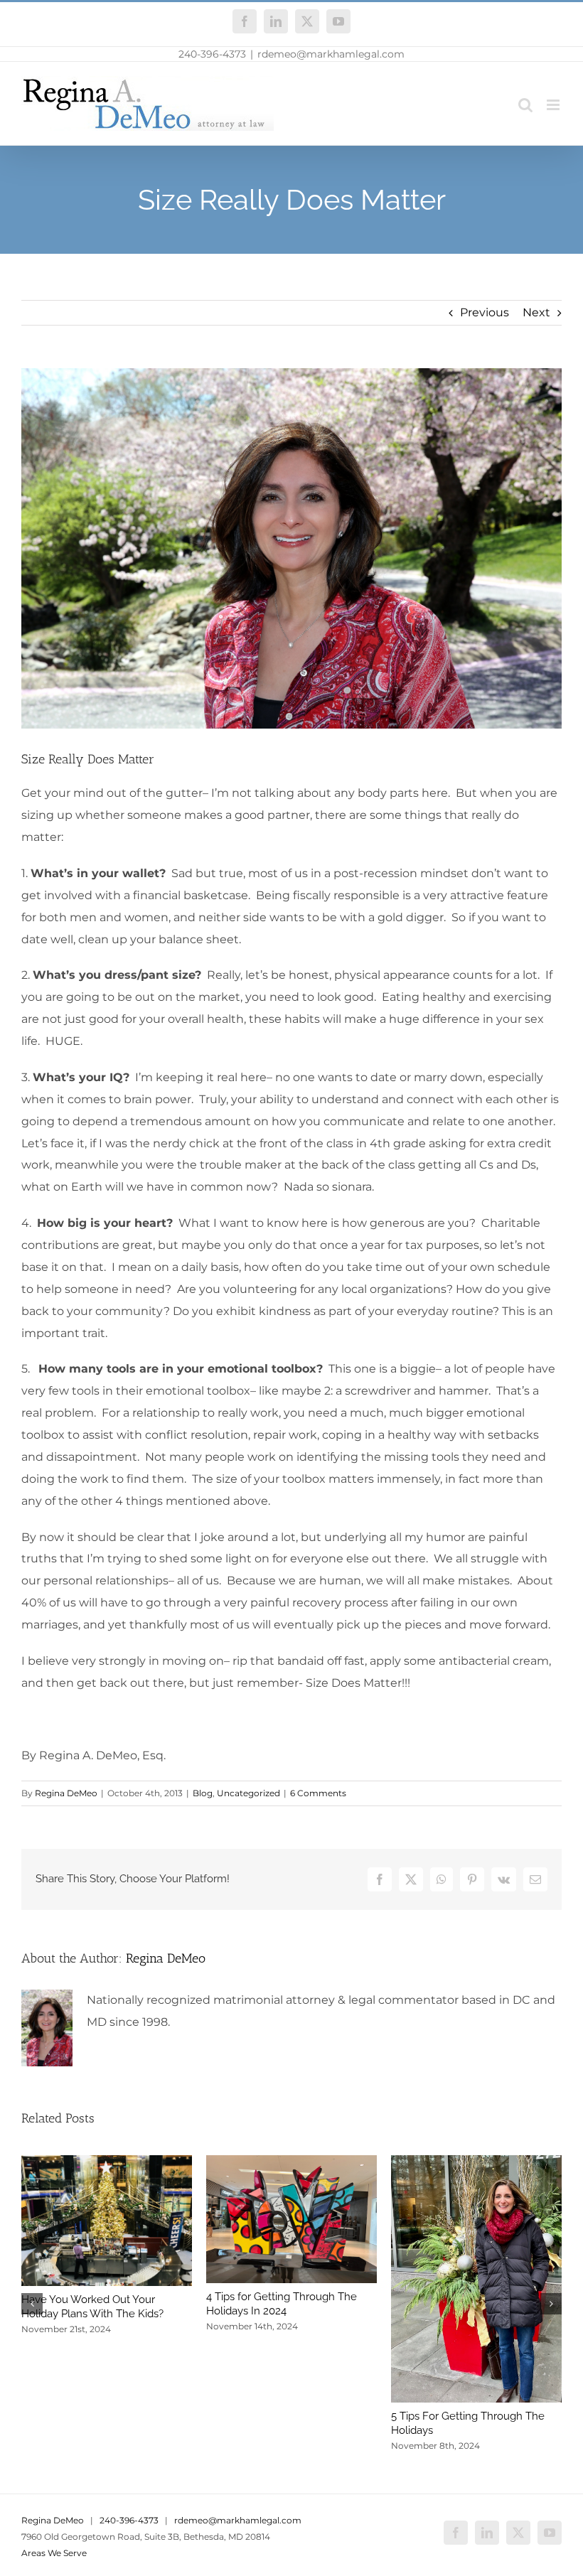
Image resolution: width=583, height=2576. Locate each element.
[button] (32, 2304)
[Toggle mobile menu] (554, 105)
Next (536, 312)
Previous (485, 312)
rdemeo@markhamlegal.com (331, 54)
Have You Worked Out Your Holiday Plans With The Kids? (92, 2307)
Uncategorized (248, 1793)
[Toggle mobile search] (525, 105)
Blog (203, 1793)
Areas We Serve (54, 2553)
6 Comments (318, 1793)
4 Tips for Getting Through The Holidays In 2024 (282, 2304)
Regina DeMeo (66, 1793)
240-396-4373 (212, 54)
